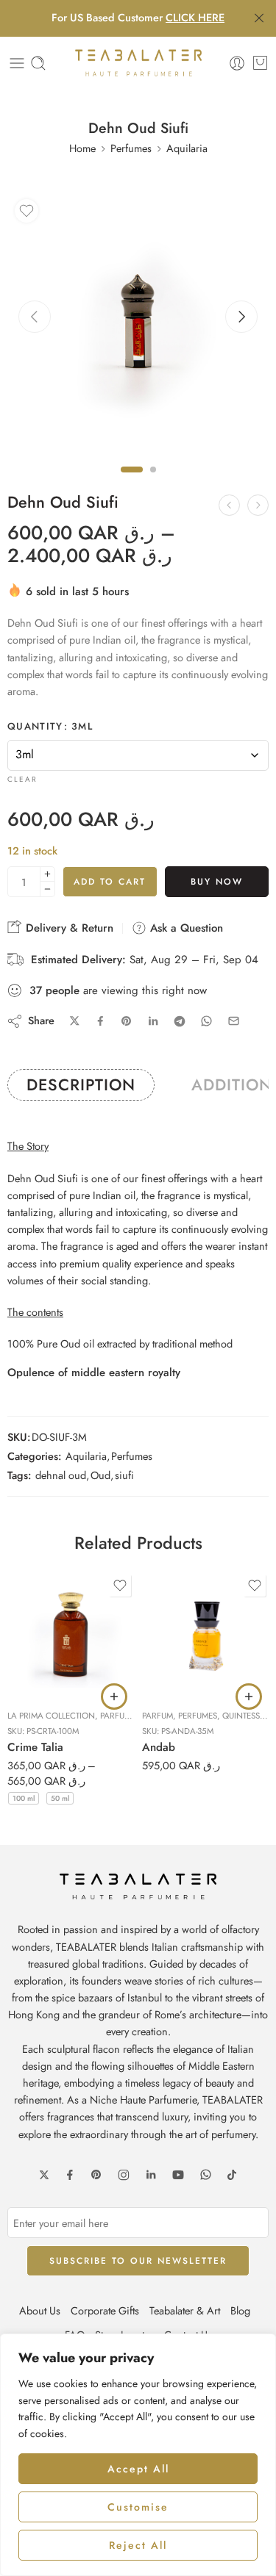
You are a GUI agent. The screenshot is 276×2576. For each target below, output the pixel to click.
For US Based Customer (138, 17)
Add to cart (110, 882)
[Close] (259, 18)
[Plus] (47, 874)
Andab (159, 1747)
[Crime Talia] (71, 1634)
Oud (100, 1475)
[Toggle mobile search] (38, 63)
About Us (40, 2310)
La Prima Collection (51, 1716)
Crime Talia (35, 1747)
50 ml (60, 1798)
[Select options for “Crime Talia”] (114, 1697)
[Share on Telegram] (180, 1021)
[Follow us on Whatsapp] (206, 2174)
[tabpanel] (138, 326)
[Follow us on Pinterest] (96, 2175)
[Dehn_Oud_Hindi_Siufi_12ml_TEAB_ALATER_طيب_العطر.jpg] (138, 322)
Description (81, 1085)
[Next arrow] (241, 317)
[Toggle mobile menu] (17, 63)
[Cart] (260, 63)
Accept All (138, 2469)
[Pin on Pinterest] (127, 1021)
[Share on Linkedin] (153, 1021)
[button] (249, 1697)
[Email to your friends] (234, 1021)
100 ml (24, 1798)
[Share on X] (75, 1021)
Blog (240, 2310)
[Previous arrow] (35, 317)
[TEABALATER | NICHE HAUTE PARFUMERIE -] (138, 63)
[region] (138, 2455)
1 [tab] (132, 482)
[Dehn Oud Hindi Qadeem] (229, 505)
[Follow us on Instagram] (124, 2175)
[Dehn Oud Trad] (258, 505)
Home (82, 148)
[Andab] (206, 1634)
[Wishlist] (26, 211)
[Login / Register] (237, 63)
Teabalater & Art (185, 2310)
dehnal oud (61, 1475)
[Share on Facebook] (100, 1021)
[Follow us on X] (44, 2175)
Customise (138, 2507)
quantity (50, 727)
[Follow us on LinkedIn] (151, 2175)
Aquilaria (187, 148)
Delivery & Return (68, 928)
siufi (124, 1475)
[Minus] (47, 889)
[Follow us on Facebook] (70, 2175)
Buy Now (217, 882)
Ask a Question (185, 928)
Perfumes (131, 148)
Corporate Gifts (105, 2310)
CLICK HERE (195, 17)
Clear (22, 779)
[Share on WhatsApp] (206, 1021)
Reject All (138, 2545)
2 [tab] (153, 482)
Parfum (116, 1716)
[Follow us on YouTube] (178, 2175)
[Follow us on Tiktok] (232, 2175)
